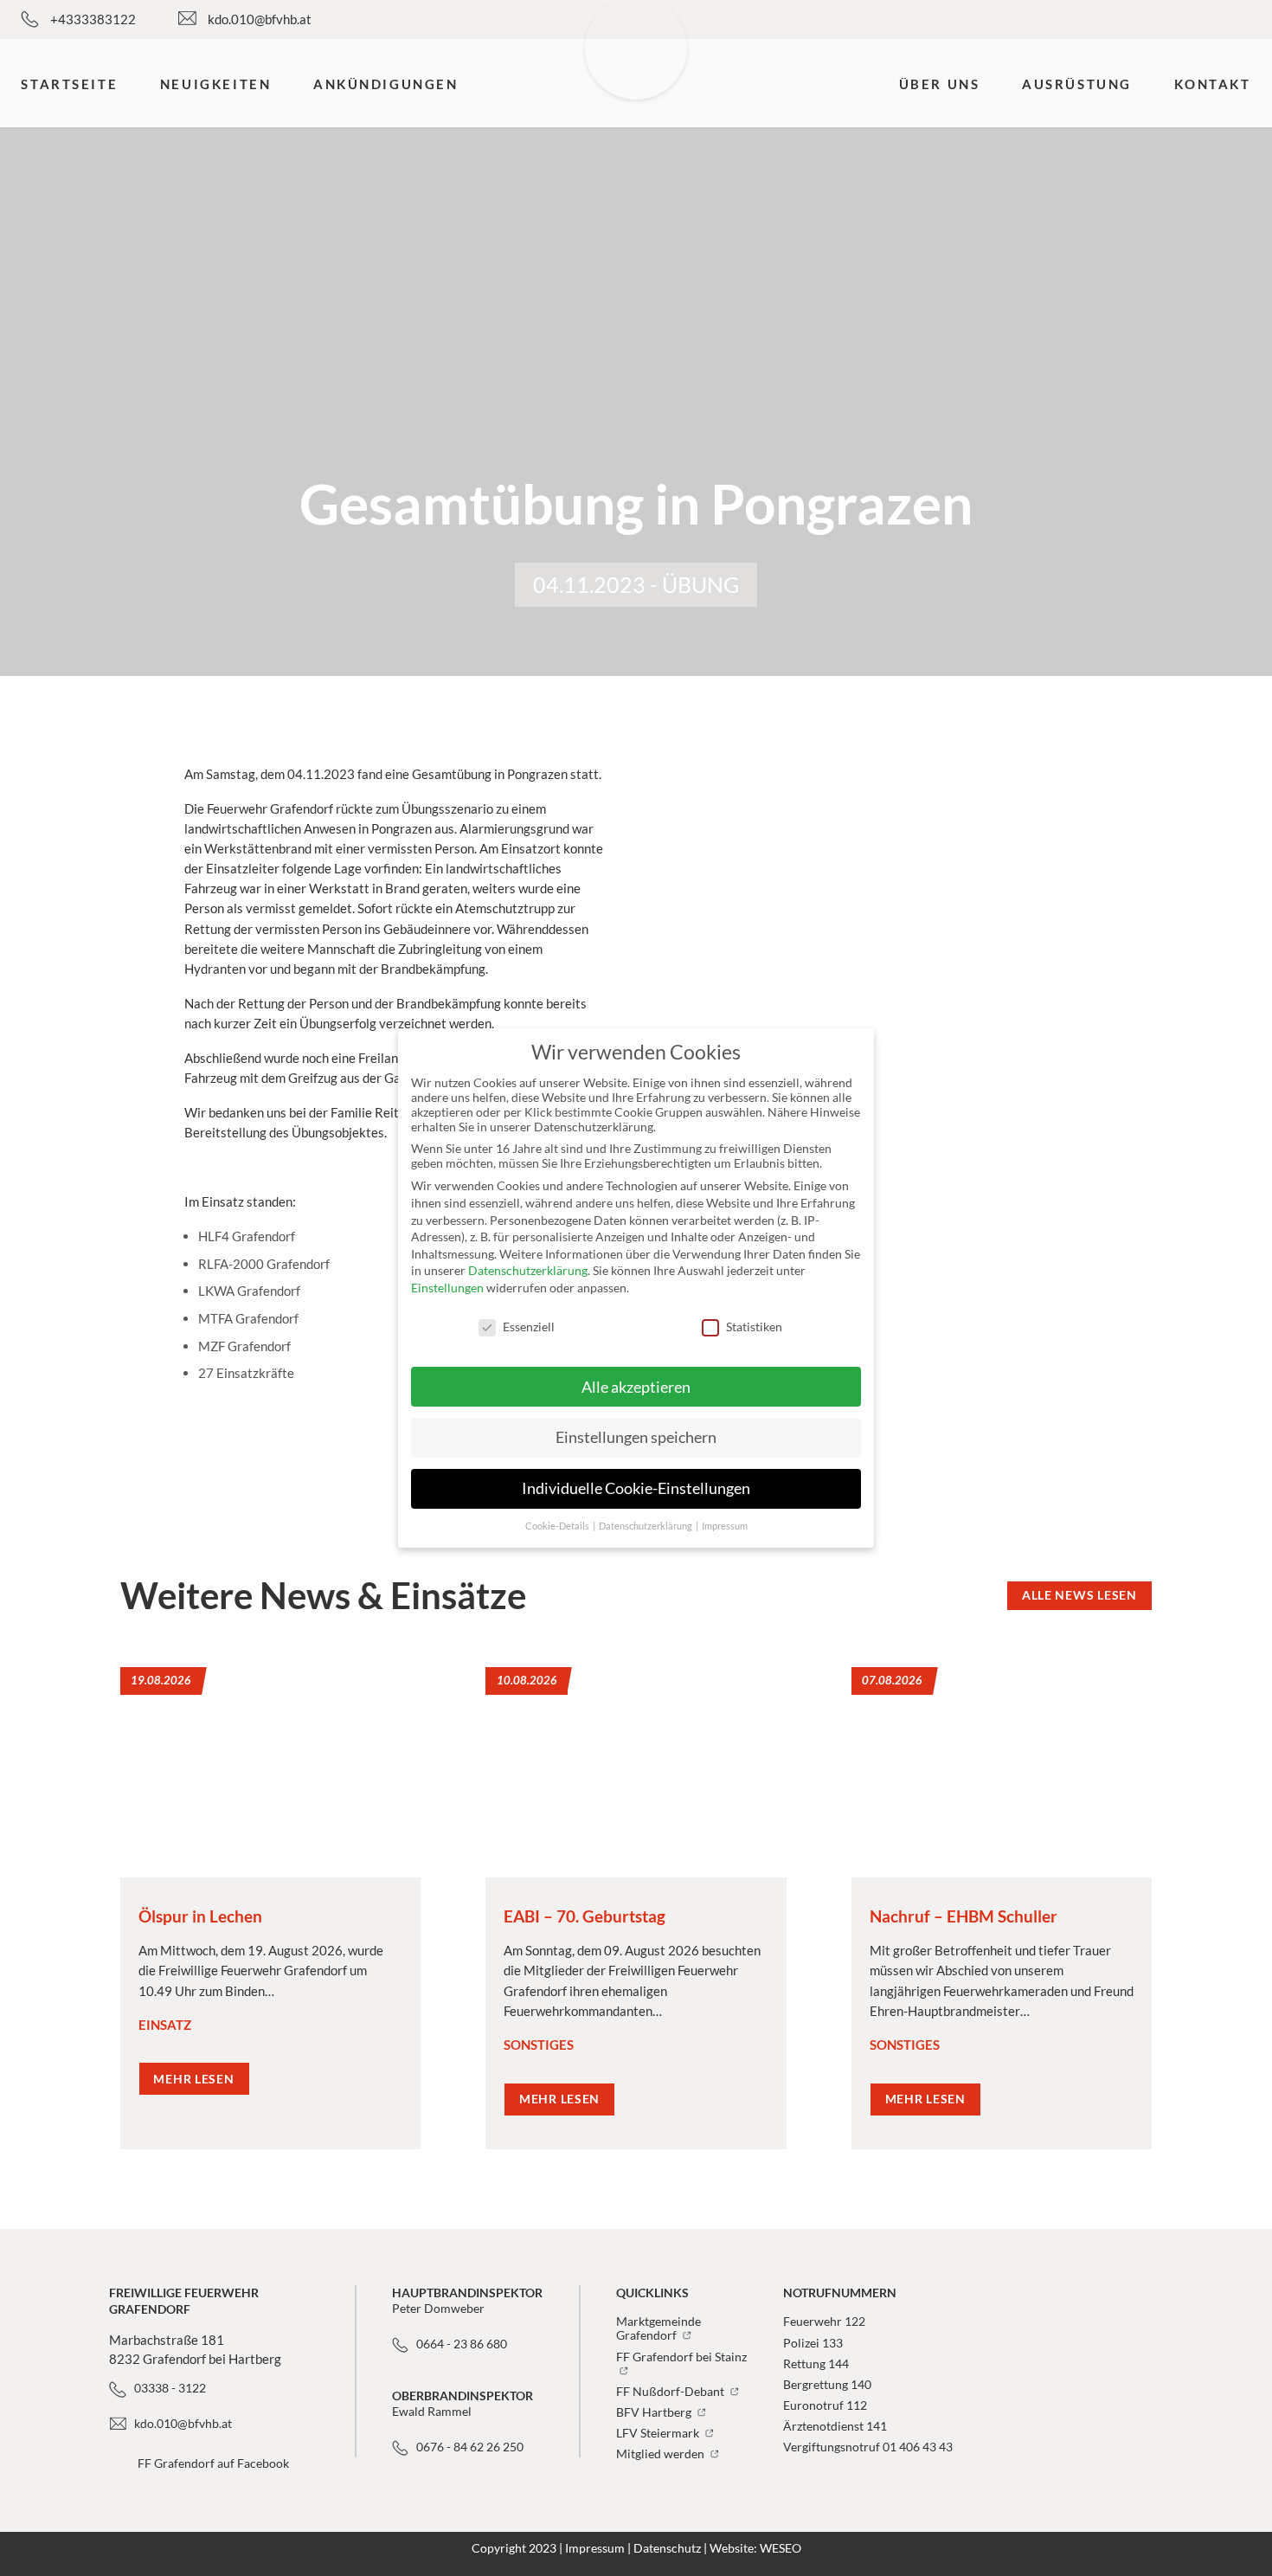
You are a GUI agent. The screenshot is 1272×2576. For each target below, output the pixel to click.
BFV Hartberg (655, 2412)
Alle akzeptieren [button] (636, 1387)
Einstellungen (447, 1288)
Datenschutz (667, 2548)
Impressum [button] (725, 1526)
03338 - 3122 (170, 2388)
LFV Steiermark (659, 2433)
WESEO (781, 2548)
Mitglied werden (662, 2454)
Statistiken (754, 1327)
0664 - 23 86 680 (462, 2344)
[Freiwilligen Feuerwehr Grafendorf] (636, 82)
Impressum (595, 2548)
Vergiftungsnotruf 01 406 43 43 (868, 2447)
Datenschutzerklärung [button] (646, 1526)
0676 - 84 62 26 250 (470, 2447)
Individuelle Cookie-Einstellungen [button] (636, 1488)
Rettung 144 (816, 2364)
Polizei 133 (813, 2343)
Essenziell (529, 1327)
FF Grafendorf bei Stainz (681, 2357)
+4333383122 (93, 19)
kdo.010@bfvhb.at (260, 19)
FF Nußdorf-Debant (671, 2392)
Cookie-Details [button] (558, 1526)
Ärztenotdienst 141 (835, 2426)
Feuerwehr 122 (824, 2322)
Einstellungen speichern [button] (636, 1437)
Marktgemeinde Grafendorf (658, 2328)
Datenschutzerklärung (528, 1270)
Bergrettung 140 (827, 2385)
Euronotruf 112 (825, 2405)
